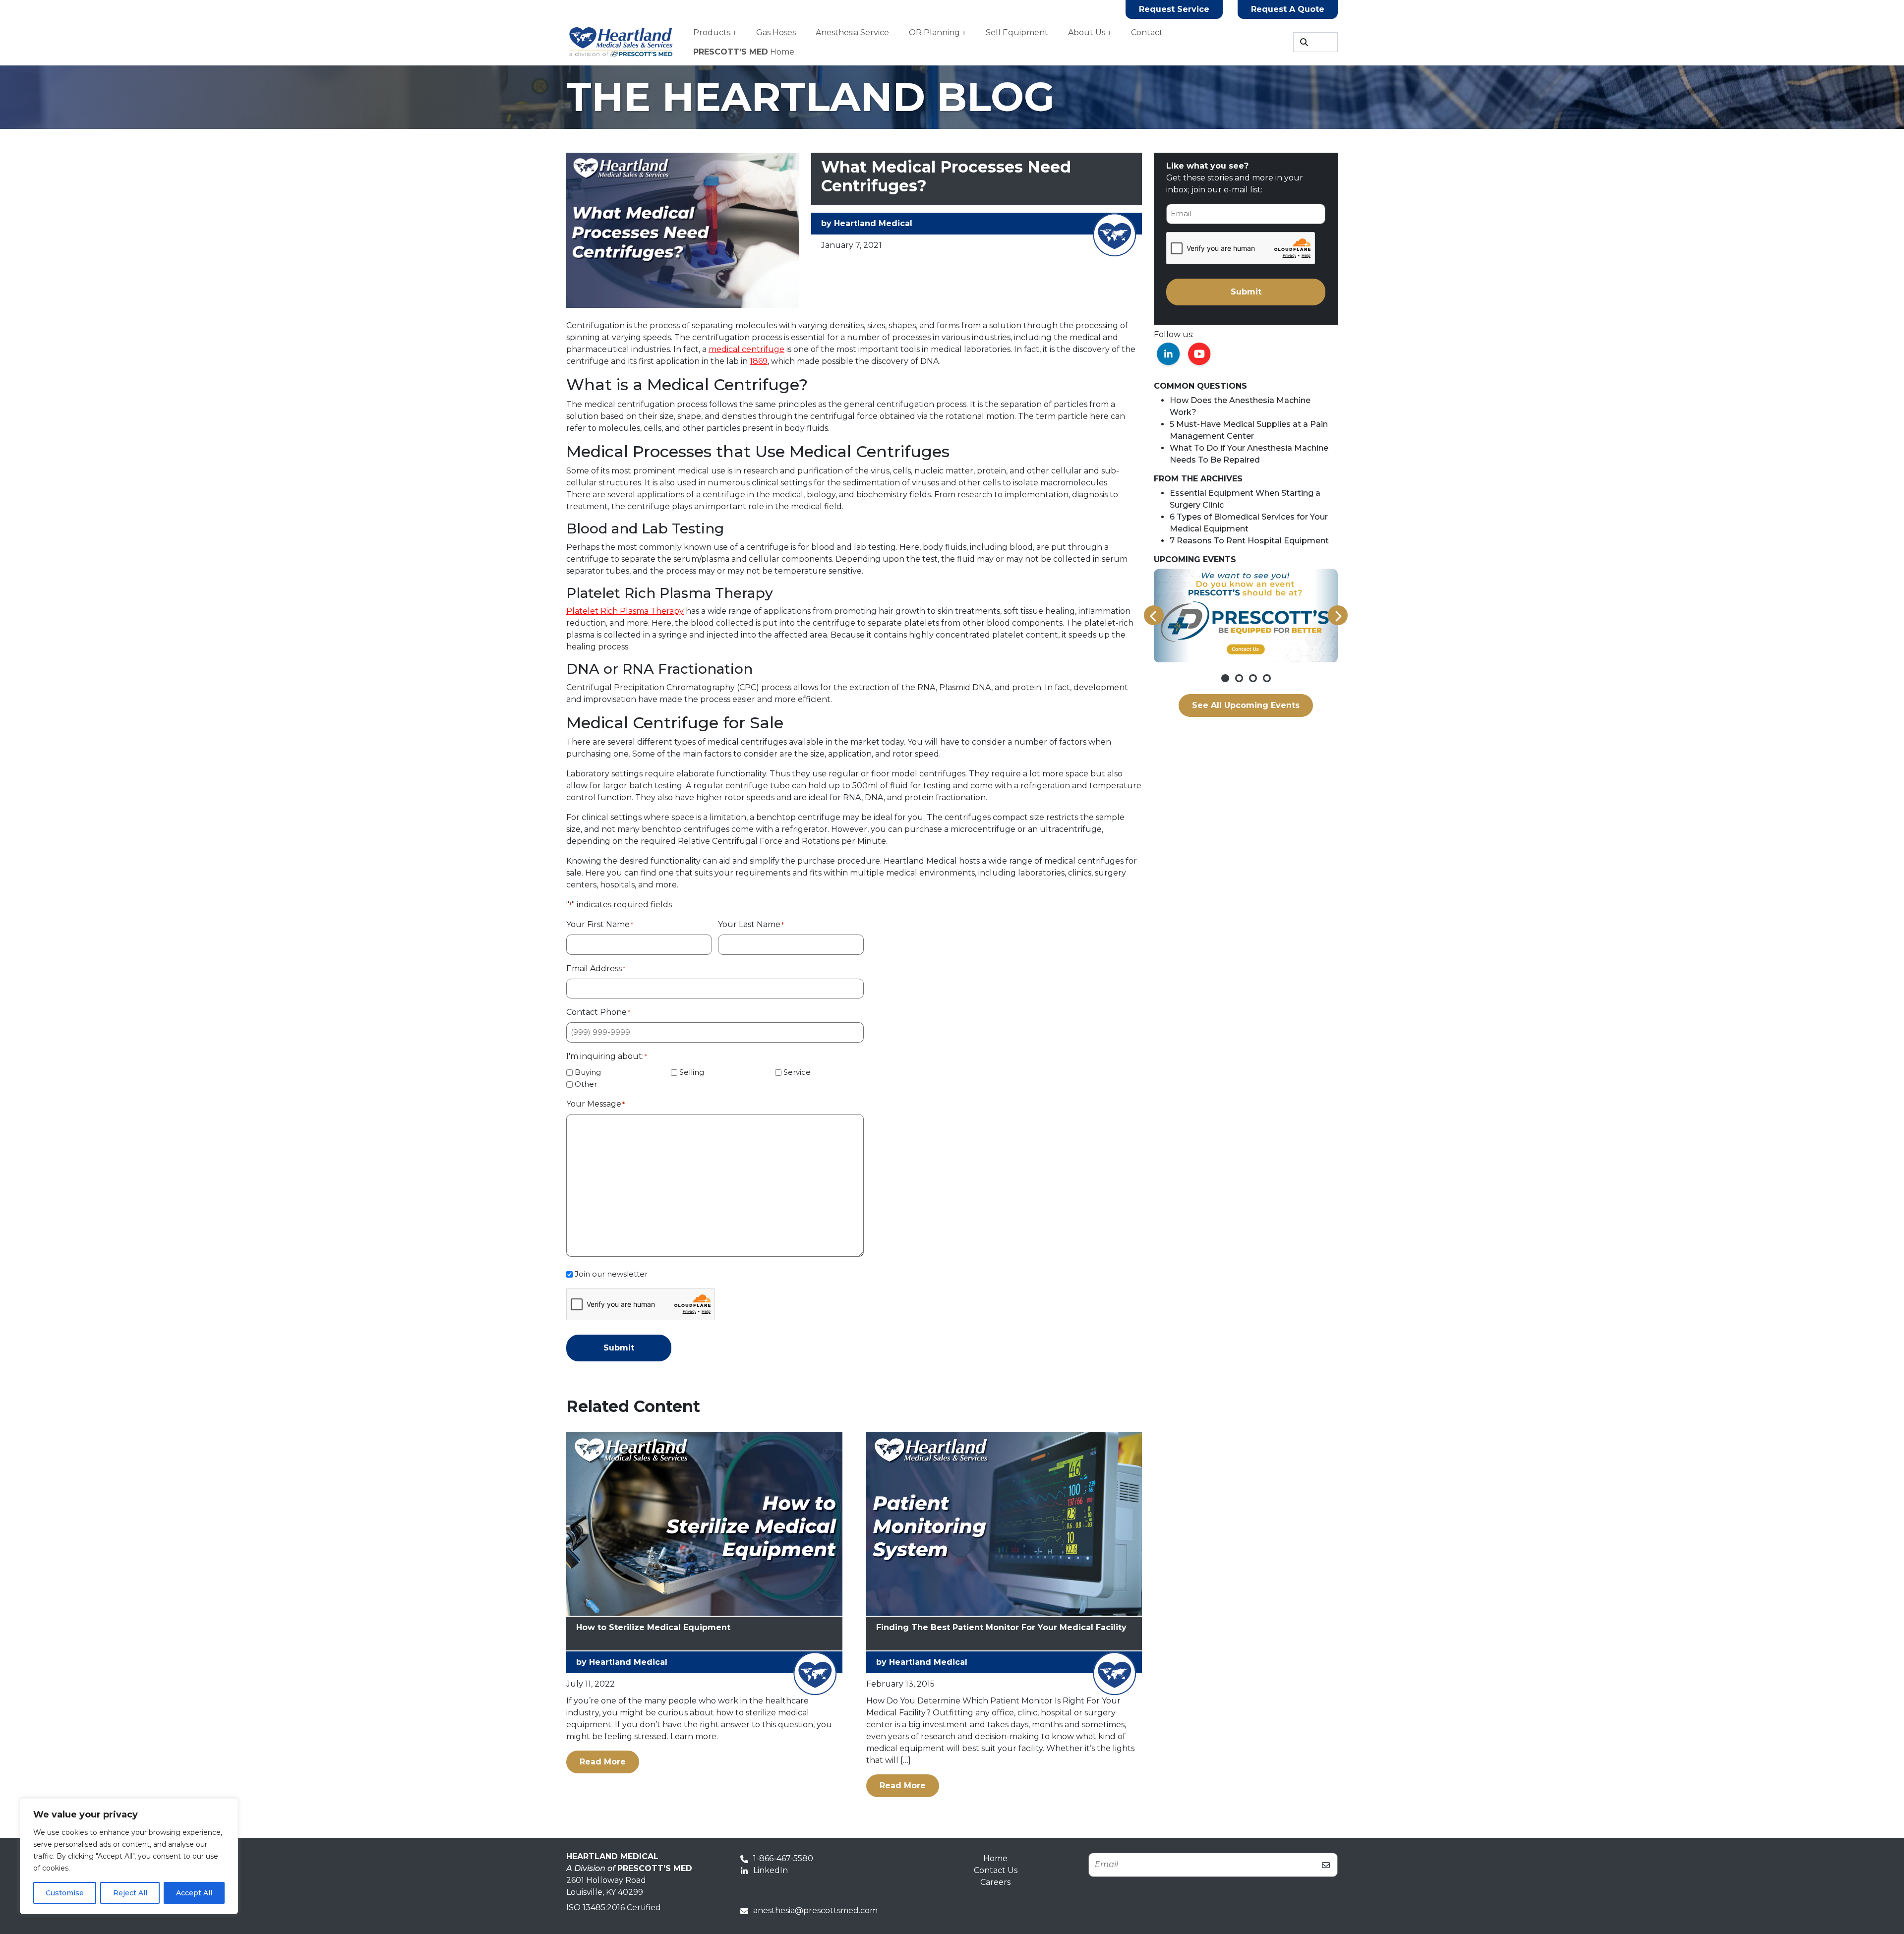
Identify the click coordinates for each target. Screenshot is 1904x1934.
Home (744, 52)
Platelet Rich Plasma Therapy (625, 611)
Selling (692, 1072)
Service (797, 1072)
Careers (995, 1882)
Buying (588, 1072)
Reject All (130, 1893)
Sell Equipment (1017, 32)
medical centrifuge (746, 349)
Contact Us (996, 1870)
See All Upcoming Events (1246, 705)
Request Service (1174, 9)
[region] (129, 1856)
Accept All (194, 1893)
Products (712, 32)
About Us (1087, 32)
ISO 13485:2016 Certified (614, 1907)
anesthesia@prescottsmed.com (815, 1910)
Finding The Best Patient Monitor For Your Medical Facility (1001, 1627)
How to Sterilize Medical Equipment (653, 1627)
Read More (609, 1761)
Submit (619, 1348)
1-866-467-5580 (783, 1858)
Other (586, 1084)
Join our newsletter (611, 1274)
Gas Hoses (776, 32)
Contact (1147, 32)
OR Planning (934, 32)
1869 (759, 361)
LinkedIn (771, 1870)
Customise (65, 1893)
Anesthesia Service (852, 32)
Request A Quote (1288, 9)
